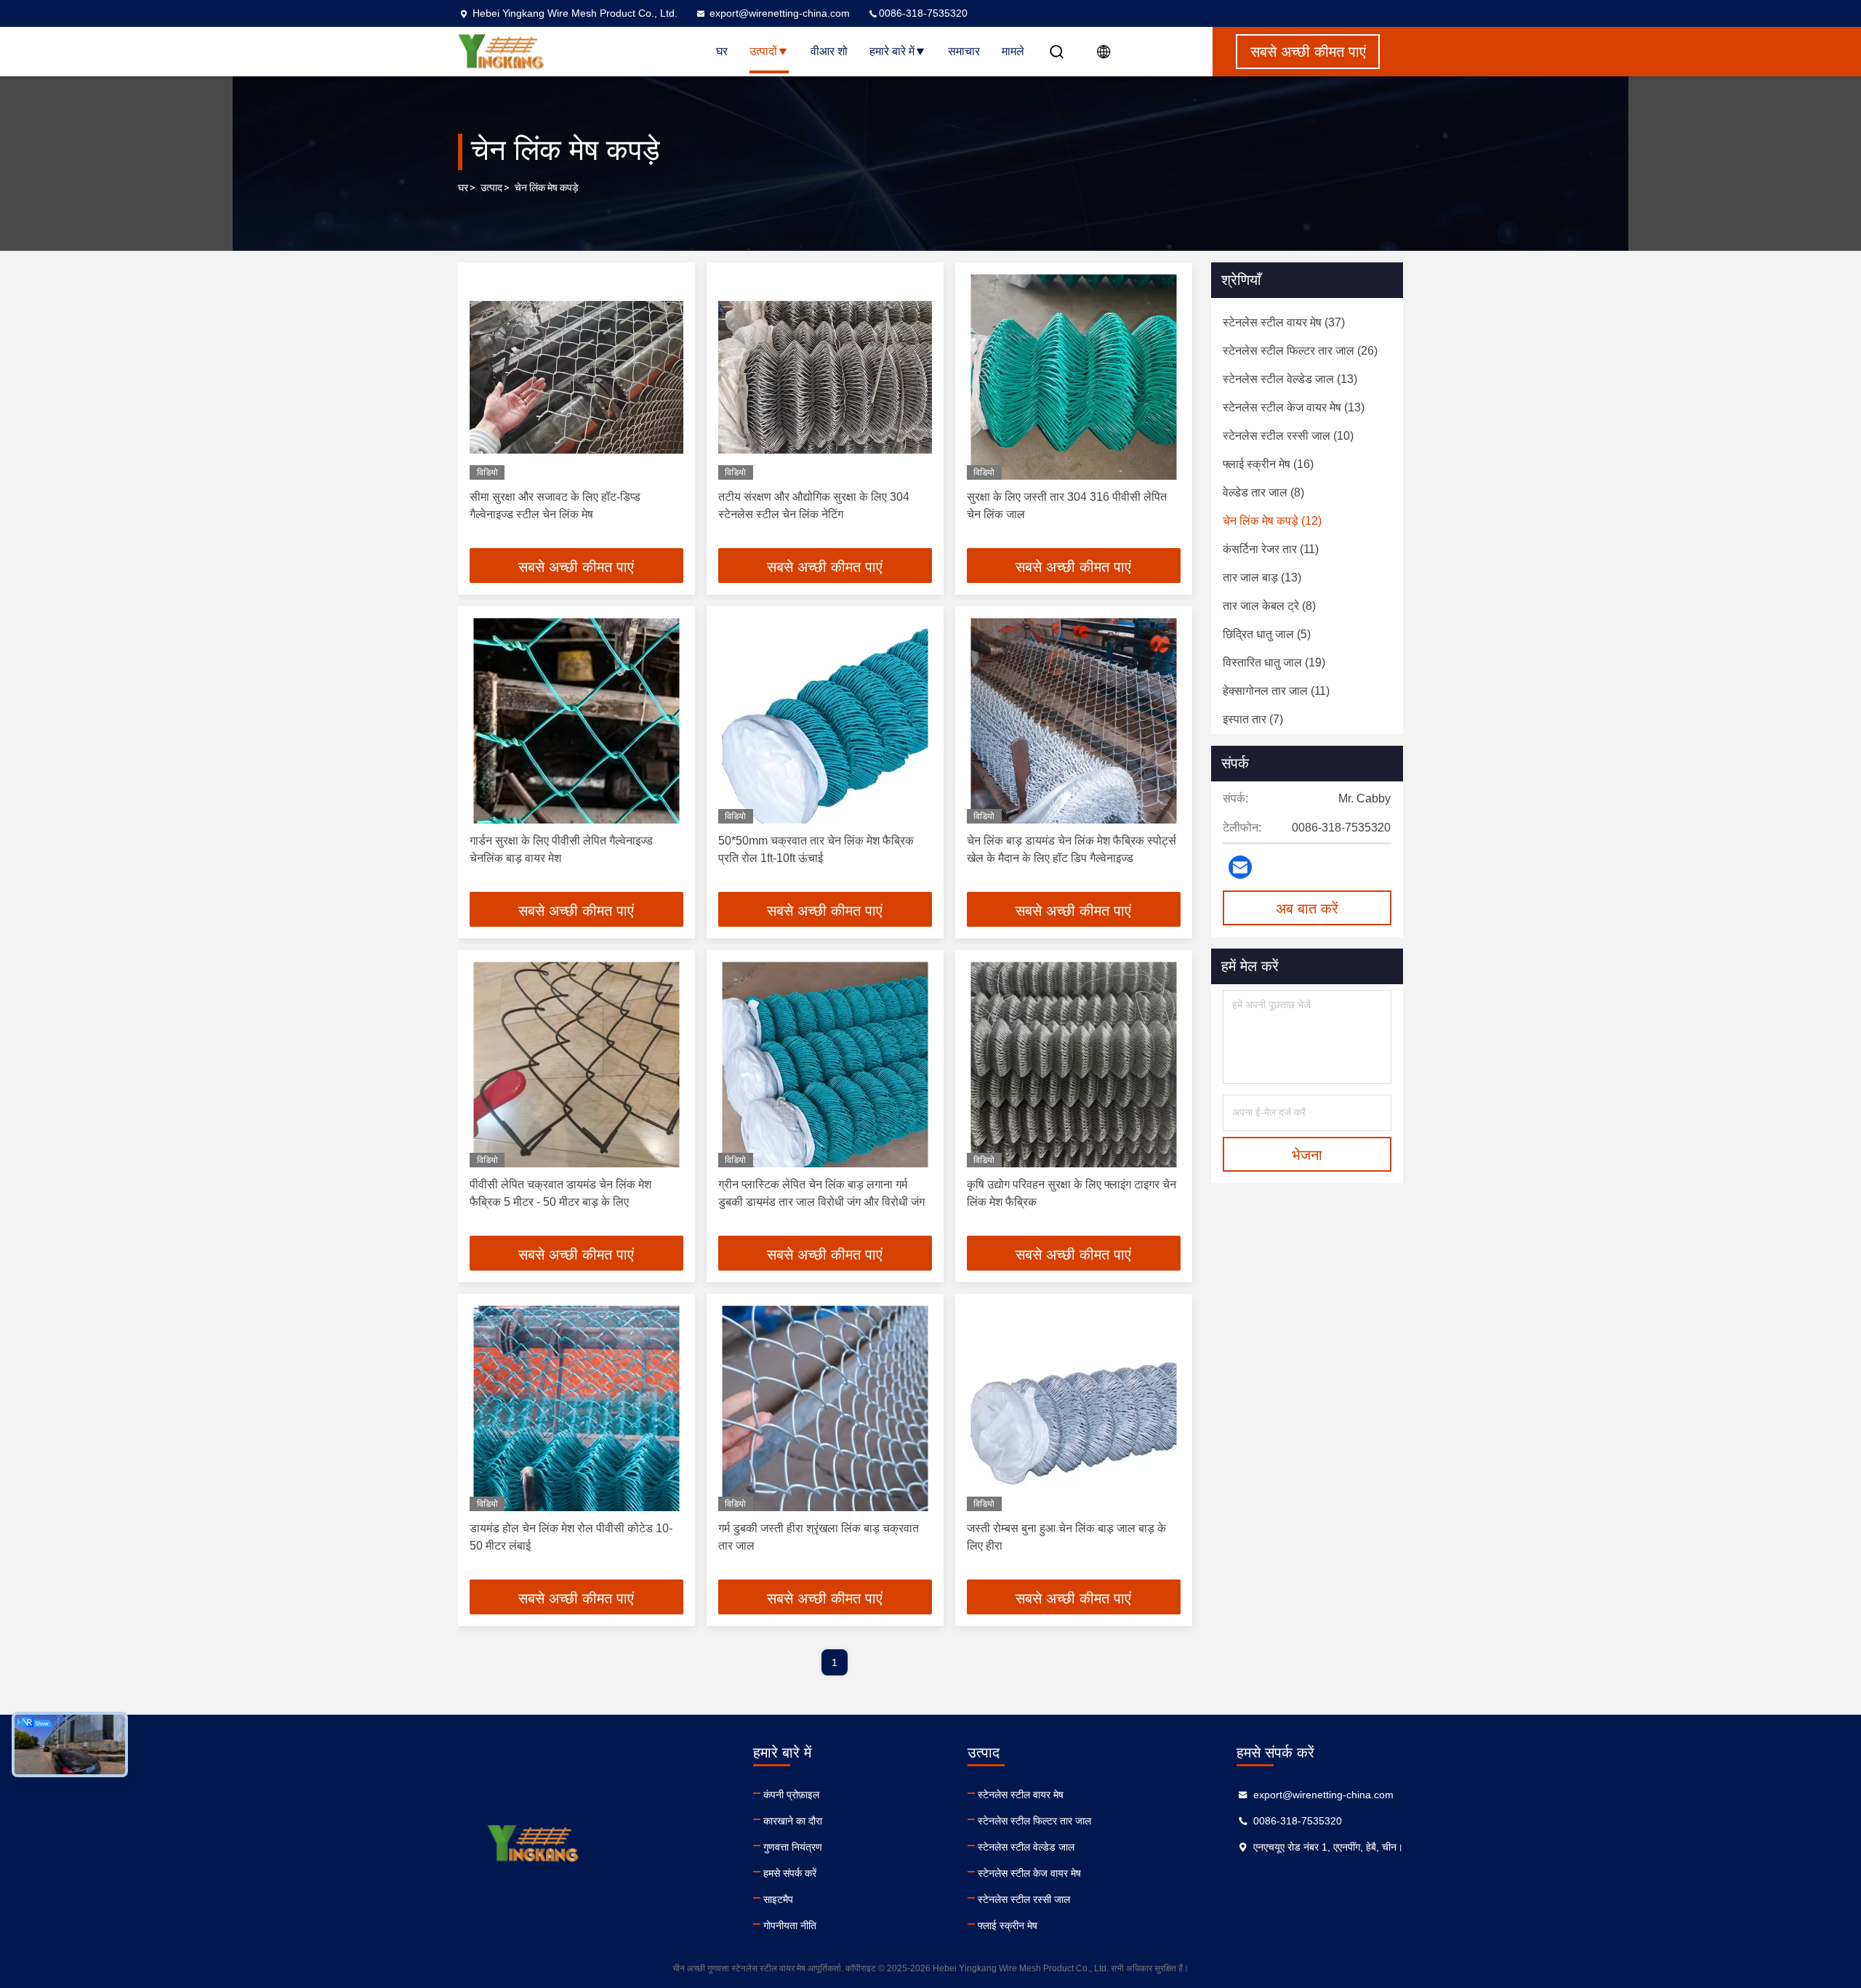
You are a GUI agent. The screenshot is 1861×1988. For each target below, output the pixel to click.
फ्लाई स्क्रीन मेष (1008, 1925)
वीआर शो (829, 51)
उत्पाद (491, 188)
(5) (1267, 634)
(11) (1271, 549)
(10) (1288, 436)
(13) (1290, 379)
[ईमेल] (1240, 867)
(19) (1274, 663)
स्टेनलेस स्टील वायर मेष (1021, 1795)
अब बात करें (1307, 909)
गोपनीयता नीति (790, 1925)
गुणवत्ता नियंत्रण (793, 1847)
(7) (1253, 719)
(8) (1263, 492)
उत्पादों (763, 51)
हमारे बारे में (892, 51)
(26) (1300, 351)
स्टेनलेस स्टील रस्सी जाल (1024, 1899)
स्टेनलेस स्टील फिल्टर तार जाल (1034, 1821)
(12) (1272, 521)
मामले (1013, 51)
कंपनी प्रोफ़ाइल (791, 1795)
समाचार (964, 51)
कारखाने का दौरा (793, 1821)
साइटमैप (778, 1899)
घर (722, 51)
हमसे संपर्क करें (790, 1873)
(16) (1268, 464)
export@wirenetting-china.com (780, 13)
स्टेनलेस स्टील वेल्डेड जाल (1026, 1847)
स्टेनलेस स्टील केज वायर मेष (1029, 1873)
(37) (1284, 322)
